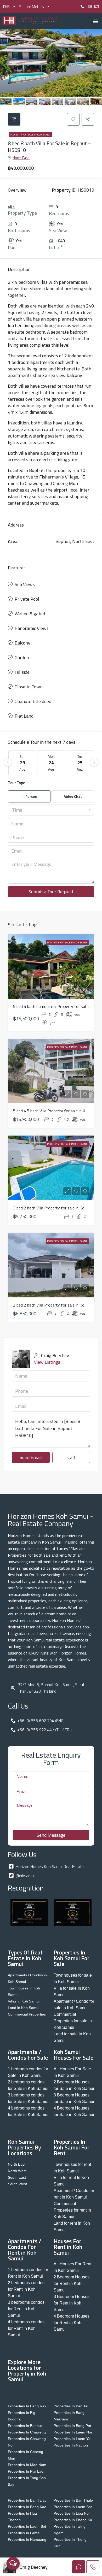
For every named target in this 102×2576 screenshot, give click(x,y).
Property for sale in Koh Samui (30, 135)
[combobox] (51, 810)
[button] (96, 21)
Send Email (31, 1457)
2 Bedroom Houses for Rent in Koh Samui (72, 2283)
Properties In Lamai (24, 2533)
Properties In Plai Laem (27, 2471)
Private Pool (27, 599)
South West (17, 2184)
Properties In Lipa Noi (72, 2513)
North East (21, 158)
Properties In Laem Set (27, 2526)
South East (17, 2177)
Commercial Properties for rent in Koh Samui (72, 2210)
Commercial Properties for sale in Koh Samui (73, 2021)
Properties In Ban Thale (73, 2500)
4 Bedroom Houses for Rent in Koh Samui (72, 2323)
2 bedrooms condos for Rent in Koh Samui (26, 2289)
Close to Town (29, 687)
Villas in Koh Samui (24, 2001)
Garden (22, 657)
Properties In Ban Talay (27, 2500)
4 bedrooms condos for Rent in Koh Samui (26, 2328)
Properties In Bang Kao (27, 2507)
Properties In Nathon (71, 2445)
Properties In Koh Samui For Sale (72, 1958)
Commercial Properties (27, 2014)
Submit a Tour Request (51, 892)
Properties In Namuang (27, 2539)
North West (17, 2171)
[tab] (14, 119)
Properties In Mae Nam (27, 2465)
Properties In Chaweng (27, 2432)
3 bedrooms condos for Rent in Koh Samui (26, 2309)
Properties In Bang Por (72, 2426)
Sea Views (25, 584)
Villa (11, 207)
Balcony (22, 643)
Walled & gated (30, 614)
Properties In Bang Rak (27, 2406)
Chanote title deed (33, 701)
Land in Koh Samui (24, 2008)
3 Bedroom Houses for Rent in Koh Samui (72, 2303)
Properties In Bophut (25, 2426)
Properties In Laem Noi (73, 2432)
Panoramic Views (32, 628)
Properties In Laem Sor (73, 2507)
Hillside (22, 672)
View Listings (47, 1362)
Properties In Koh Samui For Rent (72, 2147)
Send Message (51, 1835)
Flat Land (24, 716)
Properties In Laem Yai (72, 2439)
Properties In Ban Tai (71, 2406)
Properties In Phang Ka (73, 2520)
